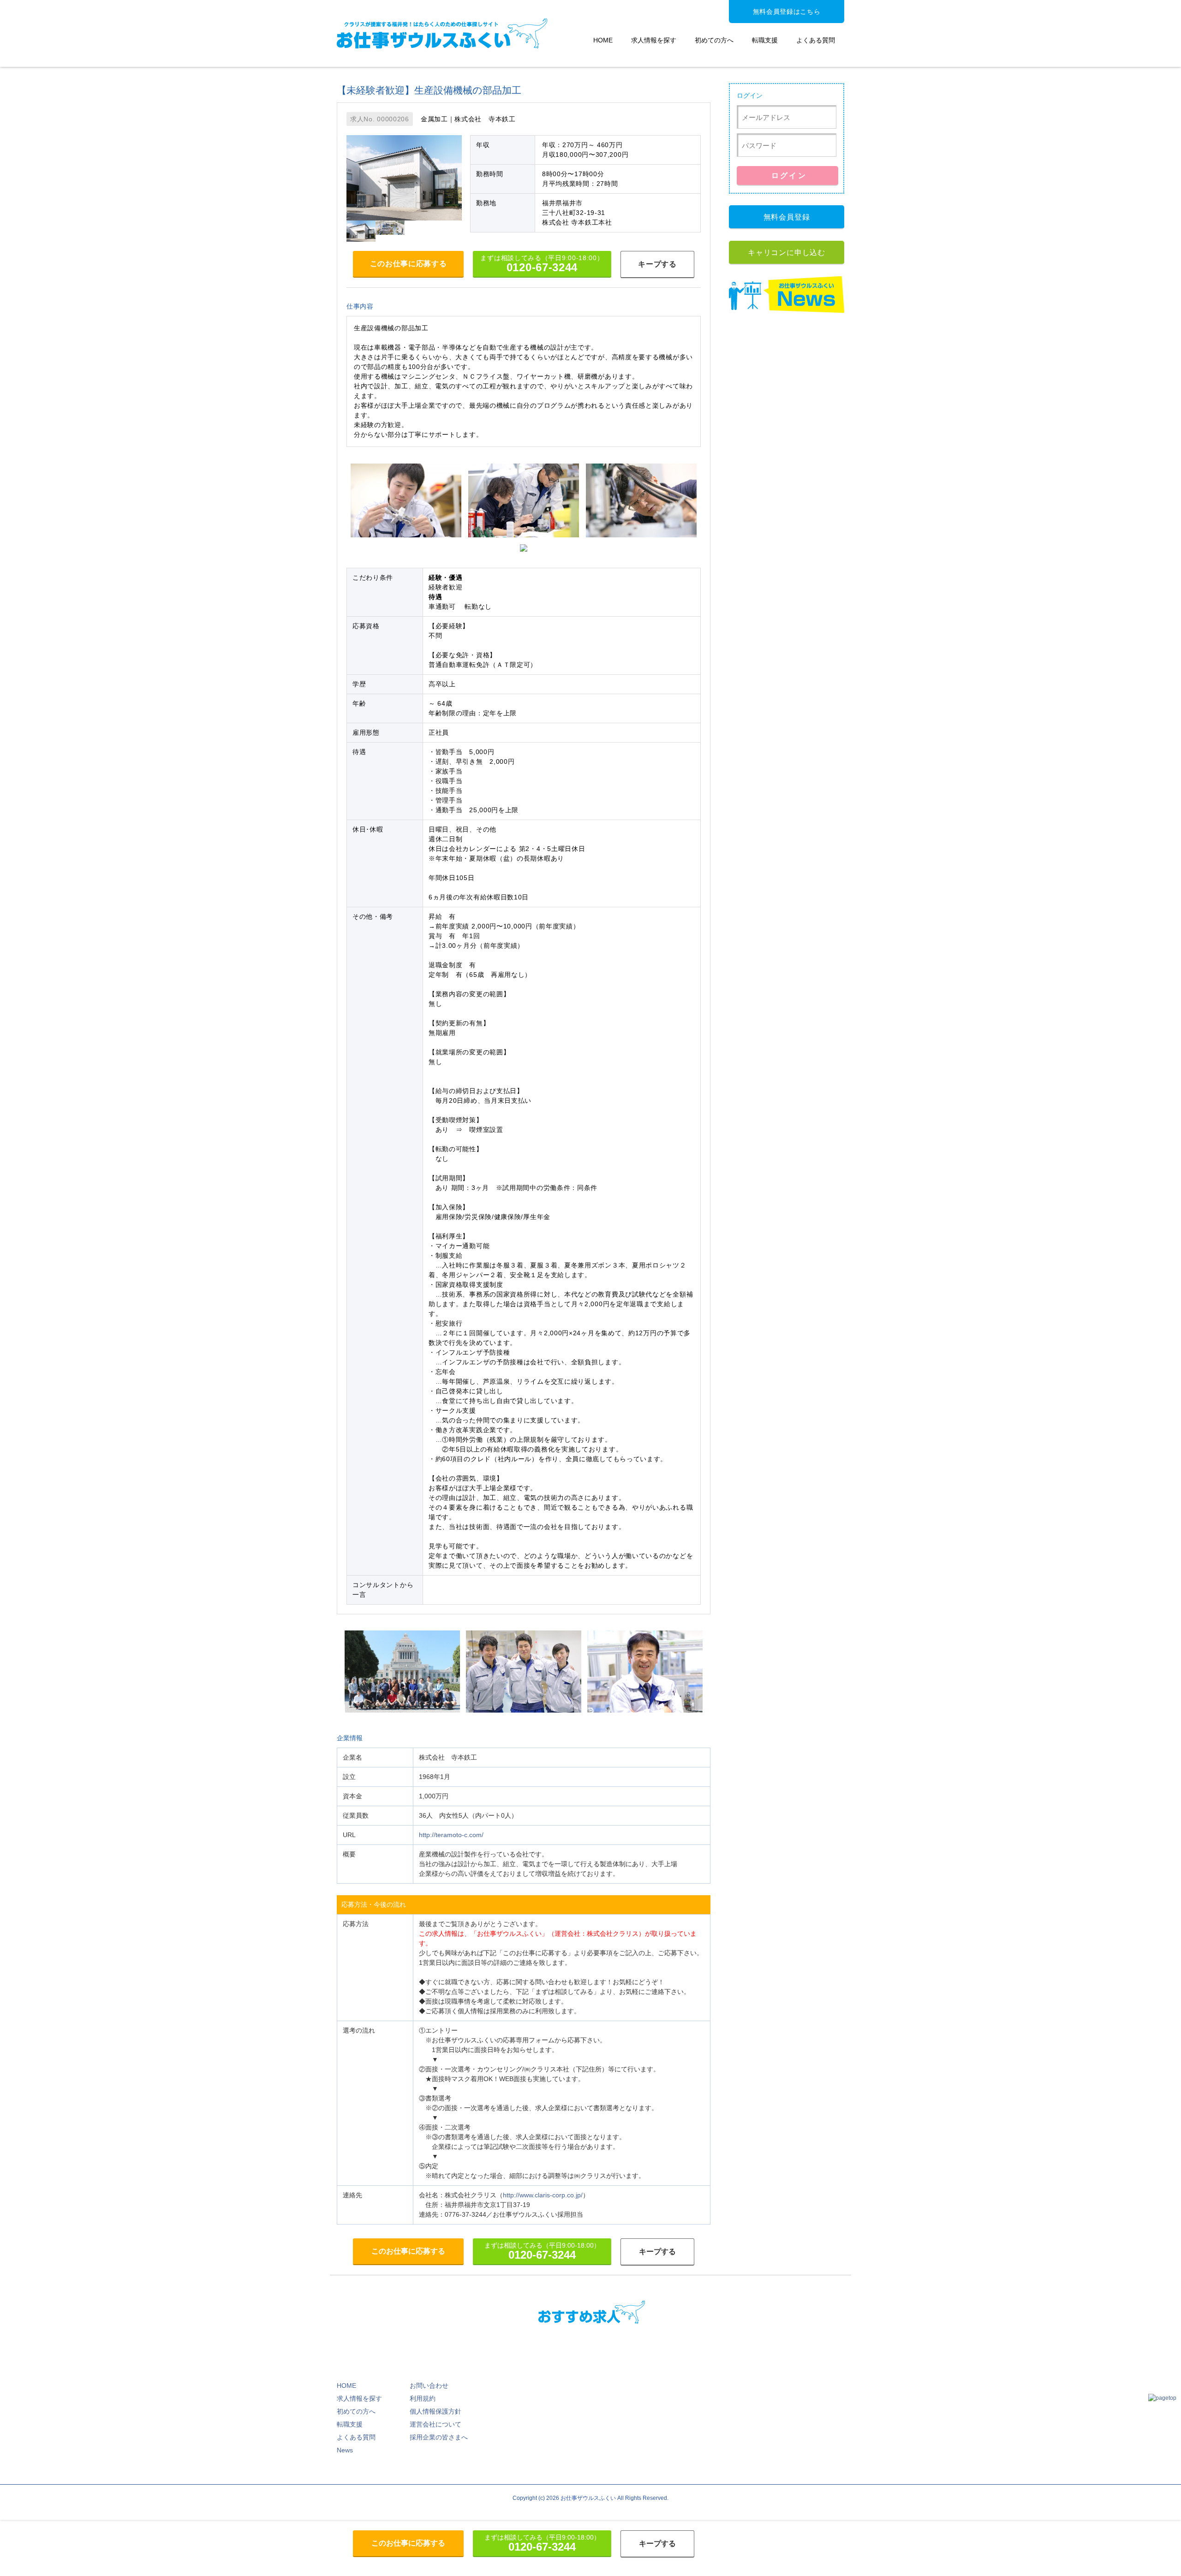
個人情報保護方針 (435, 2411)
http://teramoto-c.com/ (451, 1835)
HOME (603, 40)
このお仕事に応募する (409, 264)
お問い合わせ (429, 2386)
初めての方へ (714, 40)
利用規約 (423, 2398)
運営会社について (435, 2424)
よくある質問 (816, 40)
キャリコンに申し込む (787, 253)
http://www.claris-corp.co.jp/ (543, 2195)
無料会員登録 (787, 217)
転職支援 (765, 40)
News (345, 2450)
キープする (657, 264)
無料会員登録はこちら (787, 12)
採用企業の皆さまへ (439, 2437)
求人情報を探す (654, 40)
